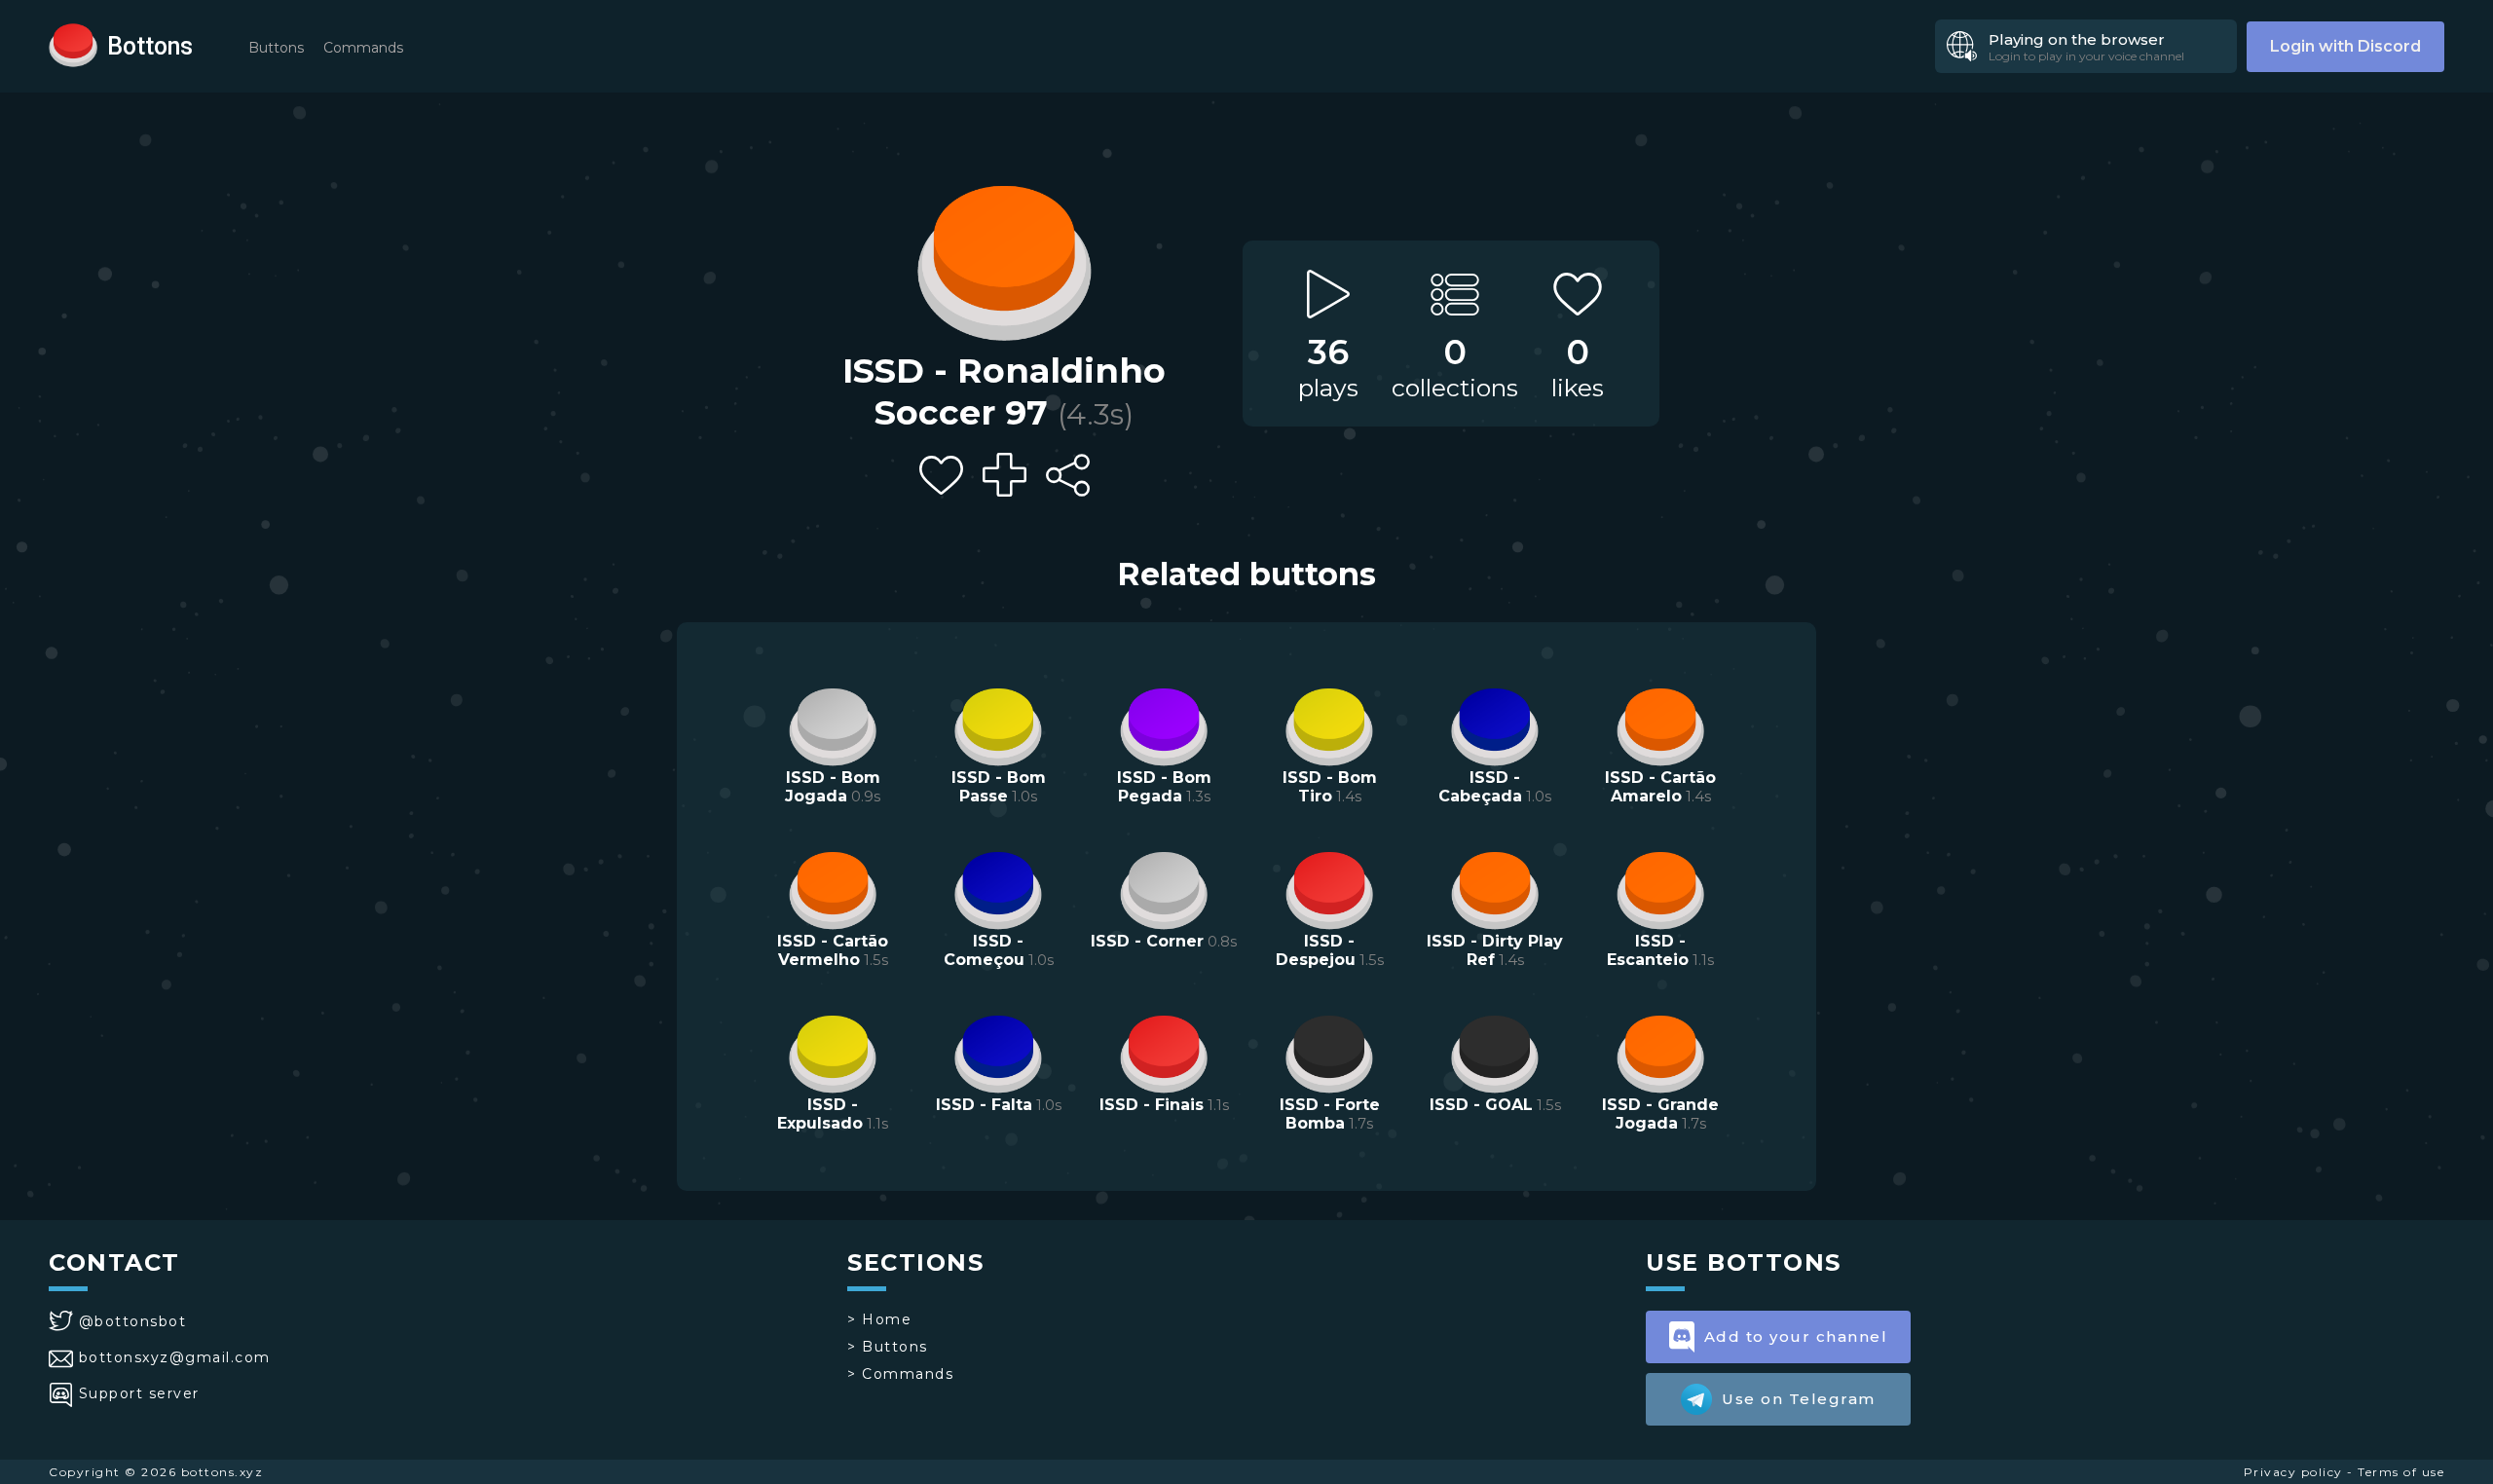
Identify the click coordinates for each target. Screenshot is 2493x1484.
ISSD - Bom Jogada (833, 787)
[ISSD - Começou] (998, 888)
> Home (879, 1319)
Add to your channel (1796, 1336)
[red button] (73, 44)
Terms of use (2401, 1472)
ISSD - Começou (984, 950)
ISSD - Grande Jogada (1660, 1114)
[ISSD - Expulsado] (833, 1052)
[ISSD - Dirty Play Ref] (1495, 888)
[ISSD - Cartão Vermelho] (833, 888)
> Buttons (888, 1347)
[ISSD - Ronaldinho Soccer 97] (1004, 258)
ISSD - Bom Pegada (1164, 787)
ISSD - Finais (1152, 1105)
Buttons (276, 48)
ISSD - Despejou (1316, 950)
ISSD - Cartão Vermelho (833, 950)
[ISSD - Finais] (1164, 1052)
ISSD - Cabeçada (1480, 787)
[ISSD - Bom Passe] (998, 724)
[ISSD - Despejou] (1329, 888)
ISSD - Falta (984, 1105)
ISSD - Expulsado (820, 1114)
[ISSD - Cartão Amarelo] (1660, 724)
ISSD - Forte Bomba (1330, 1114)
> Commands (900, 1374)
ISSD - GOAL (1481, 1105)
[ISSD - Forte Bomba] (1329, 1052)
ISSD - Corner (1147, 941)
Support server (139, 1393)
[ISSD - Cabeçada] (1495, 724)
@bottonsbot (132, 1321)
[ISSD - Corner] (1164, 888)
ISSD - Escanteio (1648, 950)
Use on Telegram (1799, 1399)
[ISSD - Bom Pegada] (1164, 724)
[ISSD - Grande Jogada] (1660, 1052)
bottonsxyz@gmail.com (175, 1357)
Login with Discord (2345, 46)
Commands (363, 48)
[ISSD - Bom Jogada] (833, 724)
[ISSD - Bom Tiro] (1329, 724)
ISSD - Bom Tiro (1330, 787)
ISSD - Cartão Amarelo (1660, 787)
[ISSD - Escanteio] (1660, 888)
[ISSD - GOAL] (1495, 1052)
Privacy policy (2293, 1472)
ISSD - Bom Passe (999, 787)
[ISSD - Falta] (998, 1052)
